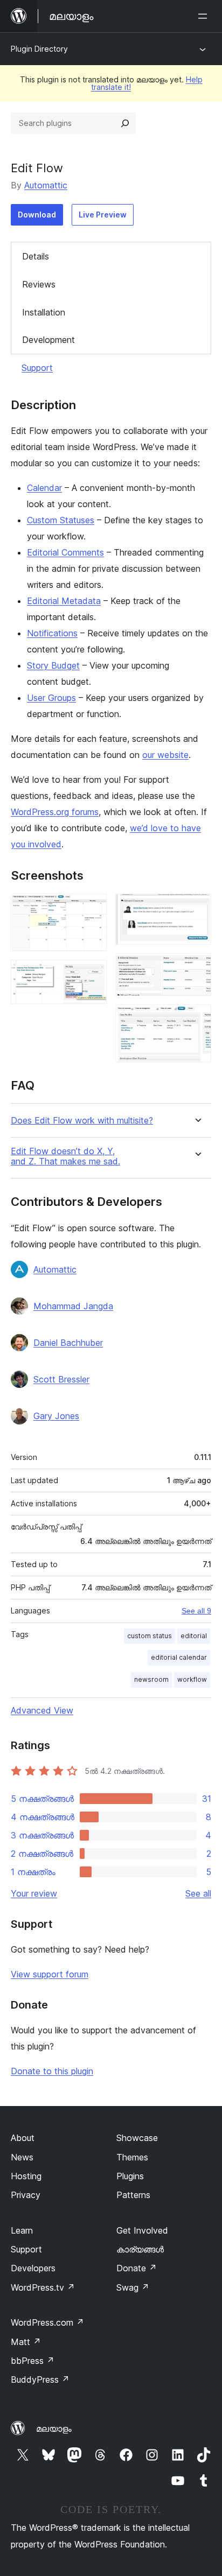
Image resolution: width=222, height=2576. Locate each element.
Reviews (39, 284)
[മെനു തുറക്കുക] (205, 16)
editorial (194, 1636)
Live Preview (103, 215)
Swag (133, 2287)
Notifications (52, 633)
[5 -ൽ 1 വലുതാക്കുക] (92, 908)
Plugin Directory (39, 49)
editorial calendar (179, 1657)
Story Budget (53, 665)
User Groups (51, 698)
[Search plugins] (125, 123)
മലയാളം (54, 2428)
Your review (34, 1893)
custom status (150, 1636)
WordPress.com (47, 2322)
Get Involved (142, 2230)
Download (37, 215)
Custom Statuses (61, 520)
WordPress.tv (43, 2287)
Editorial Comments (65, 552)
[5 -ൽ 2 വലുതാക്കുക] (92, 974)
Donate (137, 2268)
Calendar (44, 488)
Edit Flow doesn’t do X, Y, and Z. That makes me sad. (65, 1156)
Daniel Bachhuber (68, 1343)
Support (37, 368)
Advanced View (42, 1710)
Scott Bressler (61, 1379)
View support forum (50, 1974)
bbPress (33, 2361)
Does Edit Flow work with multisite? (82, 1121)
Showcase (137, 2138)
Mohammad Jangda (73, 1306)
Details (36, 256)
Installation (44, 312)
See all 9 (196, 1611)
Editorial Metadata (64, 601)
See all (198, 1893)
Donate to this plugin (52, 2071)
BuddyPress (40, 2380)
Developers (33, 2268)
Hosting (26, 2176)
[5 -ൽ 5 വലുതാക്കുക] (197, 1019)
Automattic (46, 185)
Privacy (26, 2195)
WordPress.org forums (55, 812)
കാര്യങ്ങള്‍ (140, 2249)
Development (48, 340)
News (22, 2157)
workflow (192, 1679)
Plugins (130, 2176)
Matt (26, 2342)
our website (165, 755)
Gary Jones (56, 1416)
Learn (22, 2230)
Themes (132, 2157)
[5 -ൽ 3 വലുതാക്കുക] (197, 908)
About (23, 2138)
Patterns (133, 2195)
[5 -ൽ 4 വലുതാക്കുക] (197, 968)
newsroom (151, 1679)
